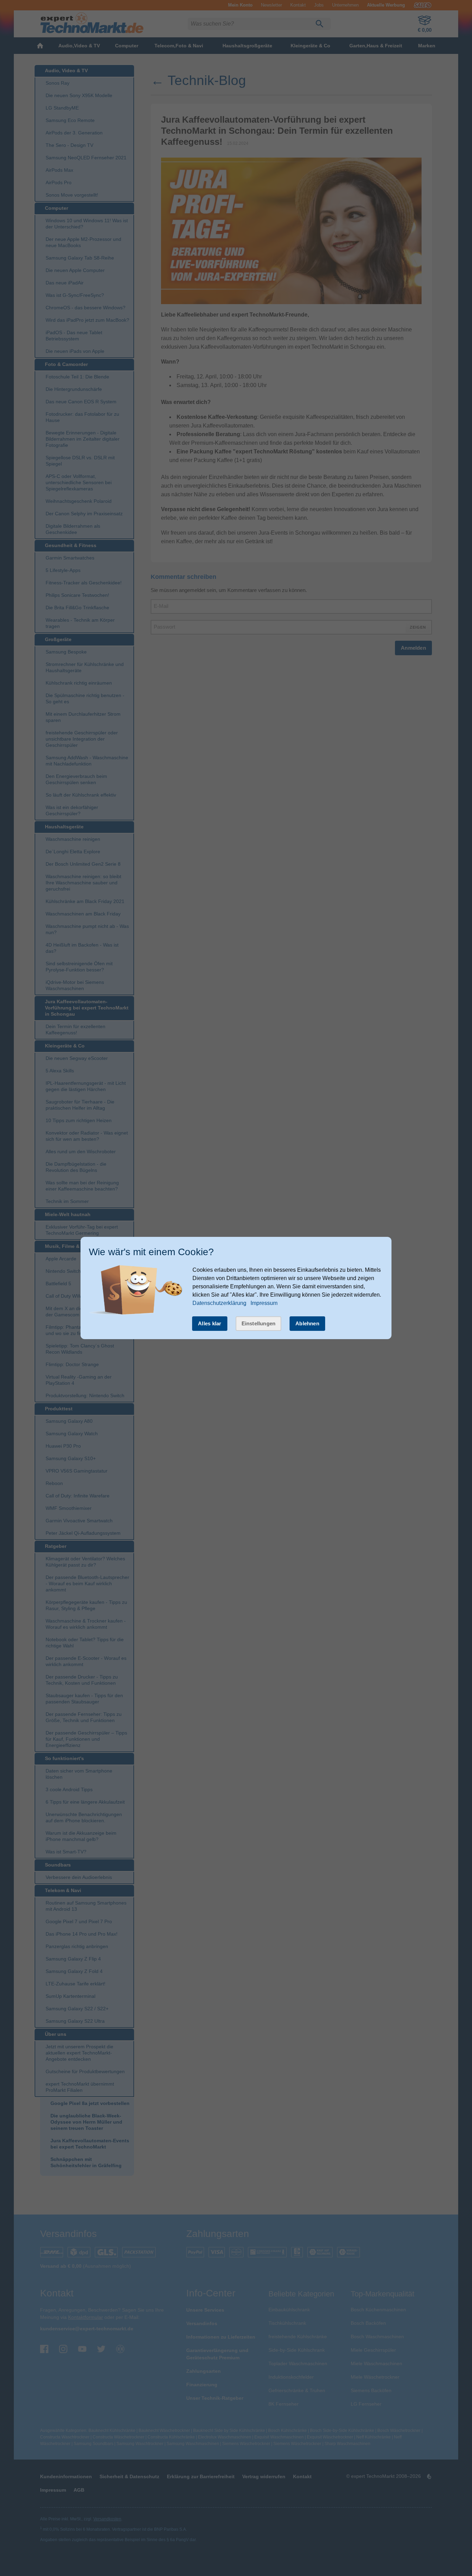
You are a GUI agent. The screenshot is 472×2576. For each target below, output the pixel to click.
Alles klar (210, 1323)
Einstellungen (259, 1323)
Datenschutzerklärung (219, 1303)
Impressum (264, 1303)
